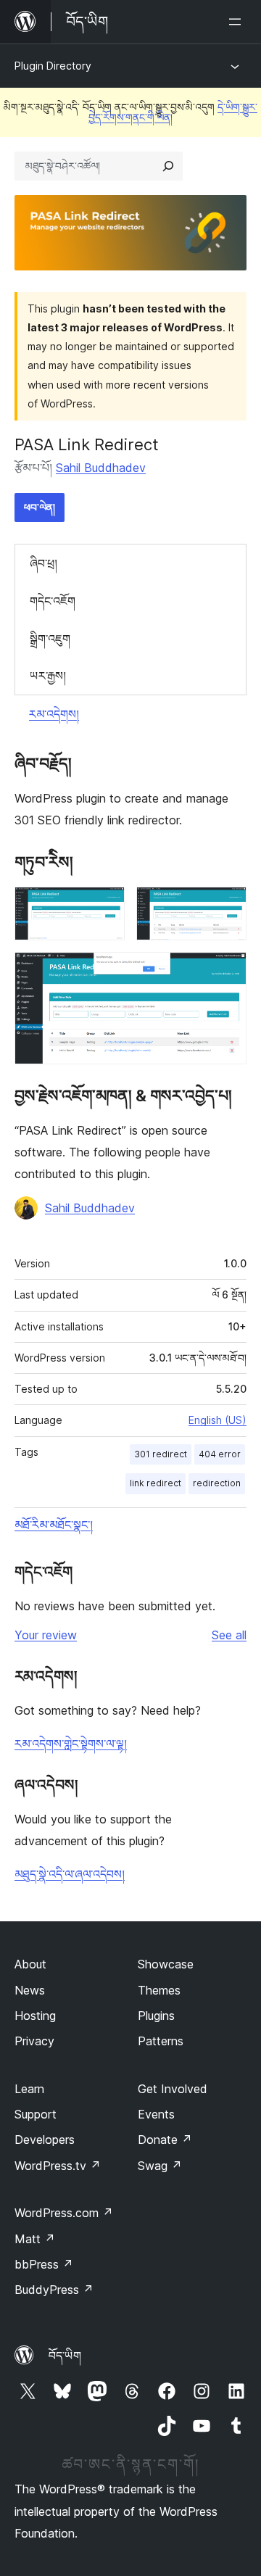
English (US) (217, 1420)
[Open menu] (238, 22)
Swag (160, 2166)
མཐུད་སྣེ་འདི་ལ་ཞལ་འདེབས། (70, 1874)
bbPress (44, 2264)
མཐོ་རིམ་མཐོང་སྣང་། (54, 1525)
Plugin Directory (53, 66)
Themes (159, 1990)
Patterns (161, 2041)
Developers (45, 2140)
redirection (217, 1483)
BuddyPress (54, 2290)
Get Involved (173, 2089)
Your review (46, 1635)
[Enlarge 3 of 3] (227, 972)
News (30, 1990)
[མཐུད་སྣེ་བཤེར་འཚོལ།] (168, 166)
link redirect (156, 1483)
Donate (165, 2140)
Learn (29, 2089)
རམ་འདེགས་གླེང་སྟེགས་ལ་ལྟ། (71, 1744)
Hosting (35, 2016)
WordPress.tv (58, 2166)
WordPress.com (64, 2213)
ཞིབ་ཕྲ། (43, 563)
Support (36, 2114)
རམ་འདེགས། (54, 714)
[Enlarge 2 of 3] (227, 906)
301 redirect (161, 1454)
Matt (35, 2239)
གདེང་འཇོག (53, 601)
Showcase (166, 1964)
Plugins (156, 2016)
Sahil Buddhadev (101, 468)
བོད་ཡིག (65, 2356)
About (30, 1964)
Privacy (34, 2041)
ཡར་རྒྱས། (48, 676)
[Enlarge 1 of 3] (105, 906)
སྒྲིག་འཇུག (50, 639)
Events (156, 2114)
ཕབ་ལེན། (40, 507)
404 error (220, 1454)
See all (229, 1635)
